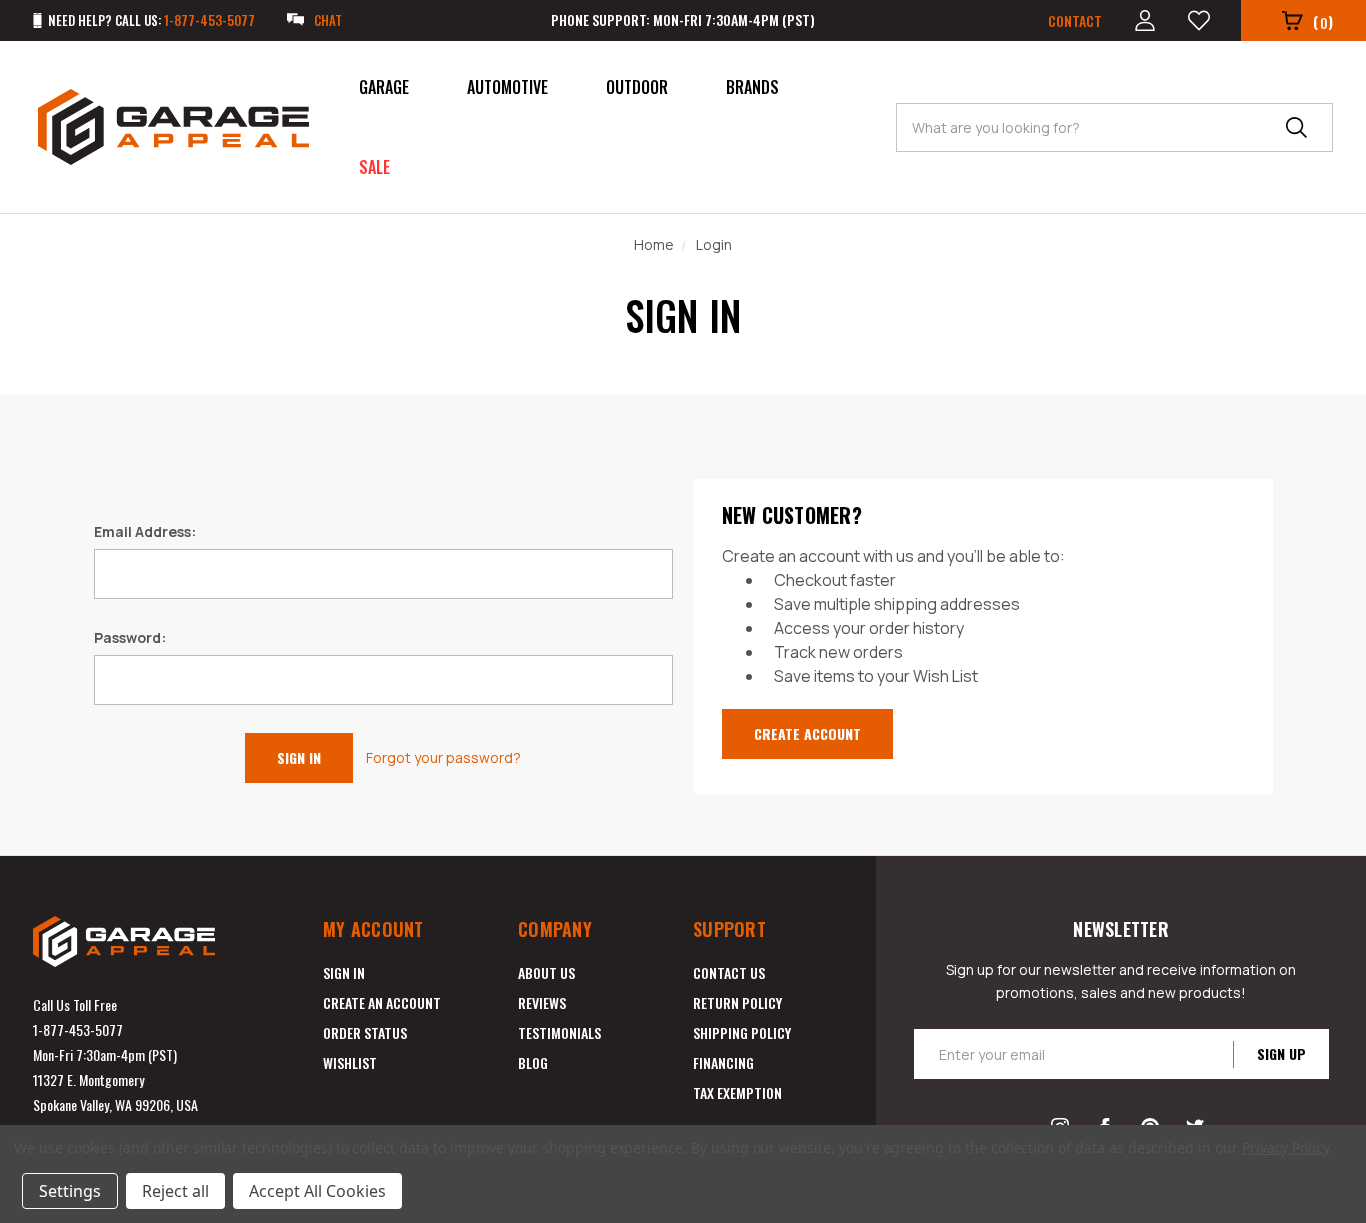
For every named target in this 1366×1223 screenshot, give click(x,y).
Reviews (542, 1002)
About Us (546, 972)
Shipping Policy (742, 1032)
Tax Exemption (737, 1092)
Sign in (344, 972)
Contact (1075, 20)
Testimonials (559, 1032)
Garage (384, 87)
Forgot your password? (443, 757)
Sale (374, 167)
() (1323, 21)
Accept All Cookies (317, 1191)
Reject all (175, 1191)
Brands (752, 87)
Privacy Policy (1285, 1147)
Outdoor (637, 87)
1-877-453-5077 (78, 1029)
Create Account (807, 733)
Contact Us (729, 972)
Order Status (365, 1032)
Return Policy (737, 1002)
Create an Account (382, 1002)
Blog (533, 1062)
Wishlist (350, 1062)
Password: (130, 637)
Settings (70, 1191)
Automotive (507, 87)
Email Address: (145, 531)
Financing (723, 1062)
